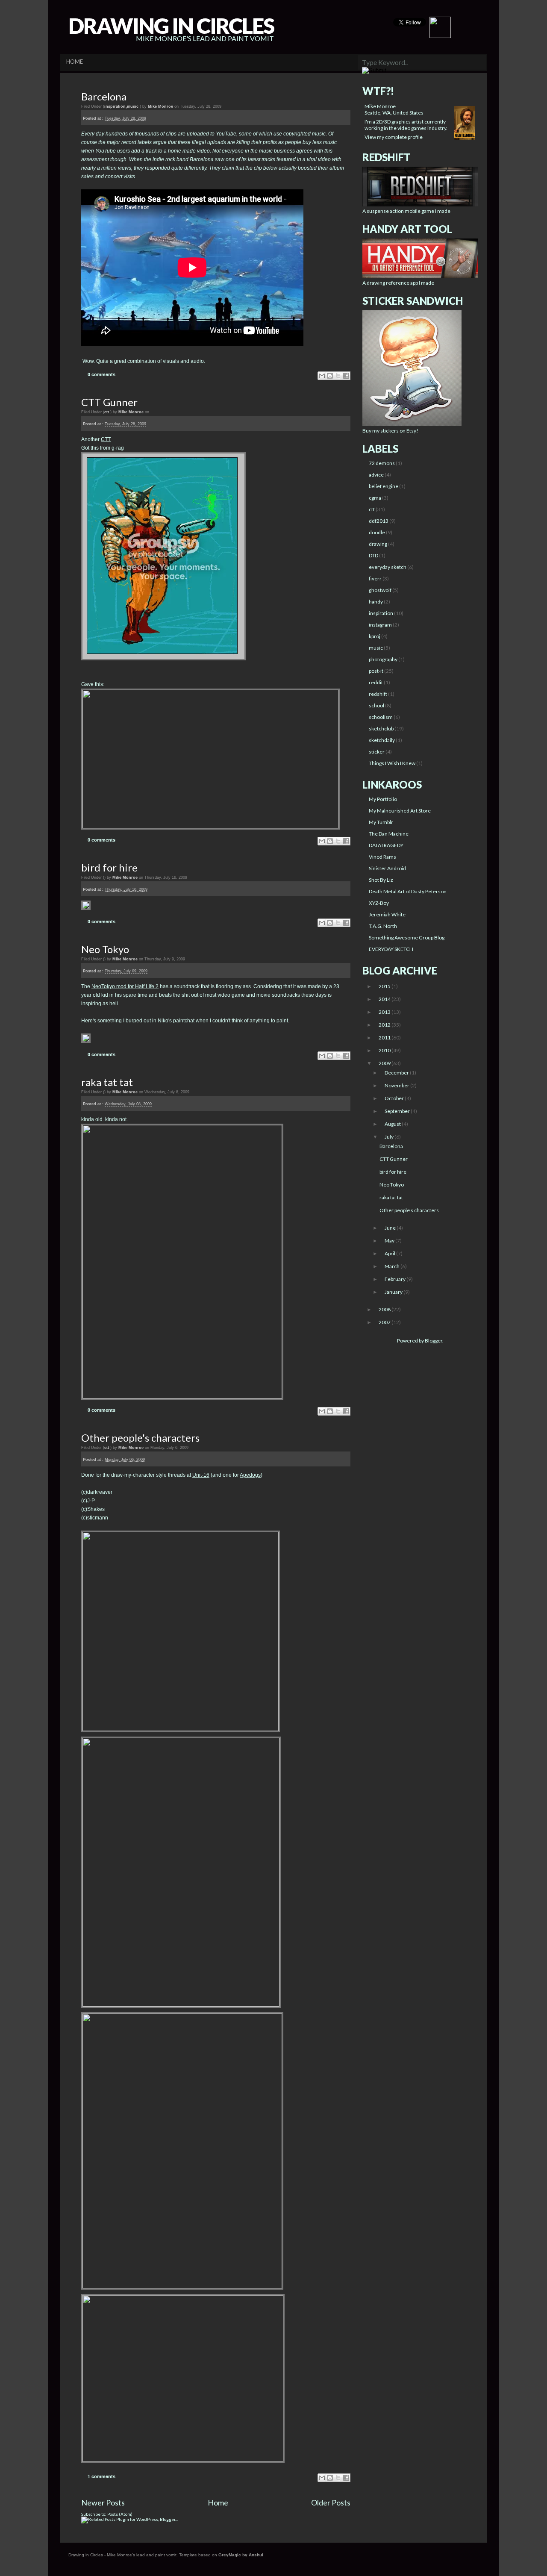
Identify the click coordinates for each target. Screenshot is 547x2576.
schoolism (381, 717)
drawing (378, 544)
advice (376, 475)
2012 (385, 1025)
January (394, 1292)
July (390, 1137)
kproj (375, 636)
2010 (385, 1050)
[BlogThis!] (330, 376)
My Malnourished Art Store (400, 811)
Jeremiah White (387, 914)
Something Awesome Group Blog (407, 938)
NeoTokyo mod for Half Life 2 (125, 986)
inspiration (115, 106)
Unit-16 (201, 1475)
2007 (385, 1322)
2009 (385, 1063)
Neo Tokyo (105, 949)
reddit (376, 682)
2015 (385, 986)
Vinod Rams (382, 857)
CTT (106, 439)
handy (376, 602)
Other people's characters (140, 1438)
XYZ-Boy (379, 903)
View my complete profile (394, 137)
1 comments (101, 2476)
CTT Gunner (109, 402)
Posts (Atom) (120, 2514)
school (376, 705)
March (393, 1266)
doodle (377, 532)
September (398, 1111)
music (133, 106)
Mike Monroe (380, 106)
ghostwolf (380, 590)
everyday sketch (388, 567)
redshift (378, 694)
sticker (377, 752)
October (395, 1098)
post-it (376, 671)
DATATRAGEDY (386, 845)
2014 (385, 999)
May (390, 1241)
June (391, 1228)
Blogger (434, 1341)
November (397, 1085)
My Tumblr (381, 822)
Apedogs (250, 1475)
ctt (107, 412)
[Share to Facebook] (346, 376)
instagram (380, 625)
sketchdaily (382, 740)
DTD (373, 555)
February (396, 1279)
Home (218, 2502)
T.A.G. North (383, 926)
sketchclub (381, 729)
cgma (375, 498)
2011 (385, 1038)
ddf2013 (379, 521)
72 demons (382, 463)
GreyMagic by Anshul (241, 2555)
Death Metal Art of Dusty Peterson (408, 891)
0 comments (101, 374)
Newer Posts (103, 2502)
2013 (385, 1012)
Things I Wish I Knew (392, 763)
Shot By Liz (381, 880)
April (390, 1253)
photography (383, 659)
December (397, 1073)
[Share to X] (338, 376)
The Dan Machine (389, 834)
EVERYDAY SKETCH (391, 949)
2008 (385, 1309)
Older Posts (331, 2502)
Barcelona (104, 96)
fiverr (375, 578)
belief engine (384, 486)
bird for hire (109, 867)
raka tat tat (107, 1082)
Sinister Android (387, 868)
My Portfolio (383, 799)
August (393, 1124)
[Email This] (322, 376)
